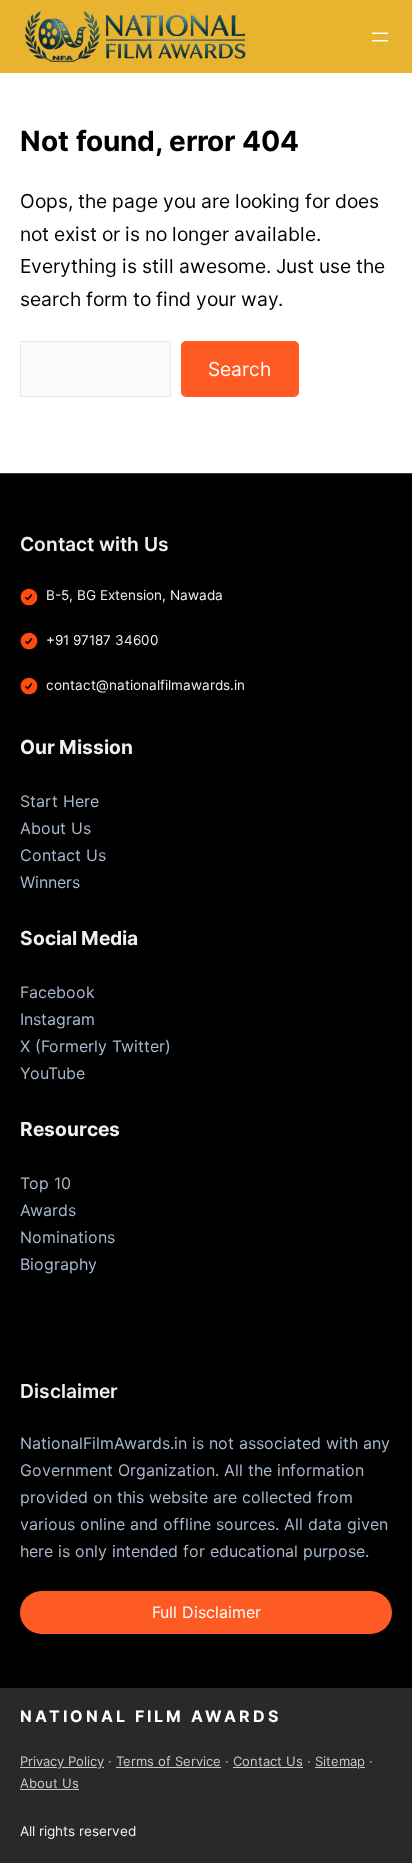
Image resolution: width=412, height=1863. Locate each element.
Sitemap (340, 1761)
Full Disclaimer (206, 1612)
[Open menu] (380, 37)
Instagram (57, 1019)
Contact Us (63, 855)
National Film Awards (150, 1716)
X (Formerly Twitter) (95, 1046)
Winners (50, 882)
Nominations (67, 1237)
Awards (48, 1210)
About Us (55, 828)
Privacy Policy (62, 1761)
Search (239, 369)
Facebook (57, 992)
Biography (58, 1264)
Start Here (59, 801)
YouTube (52, 1073)
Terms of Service (168, 1761)
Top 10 (45, 1183)
